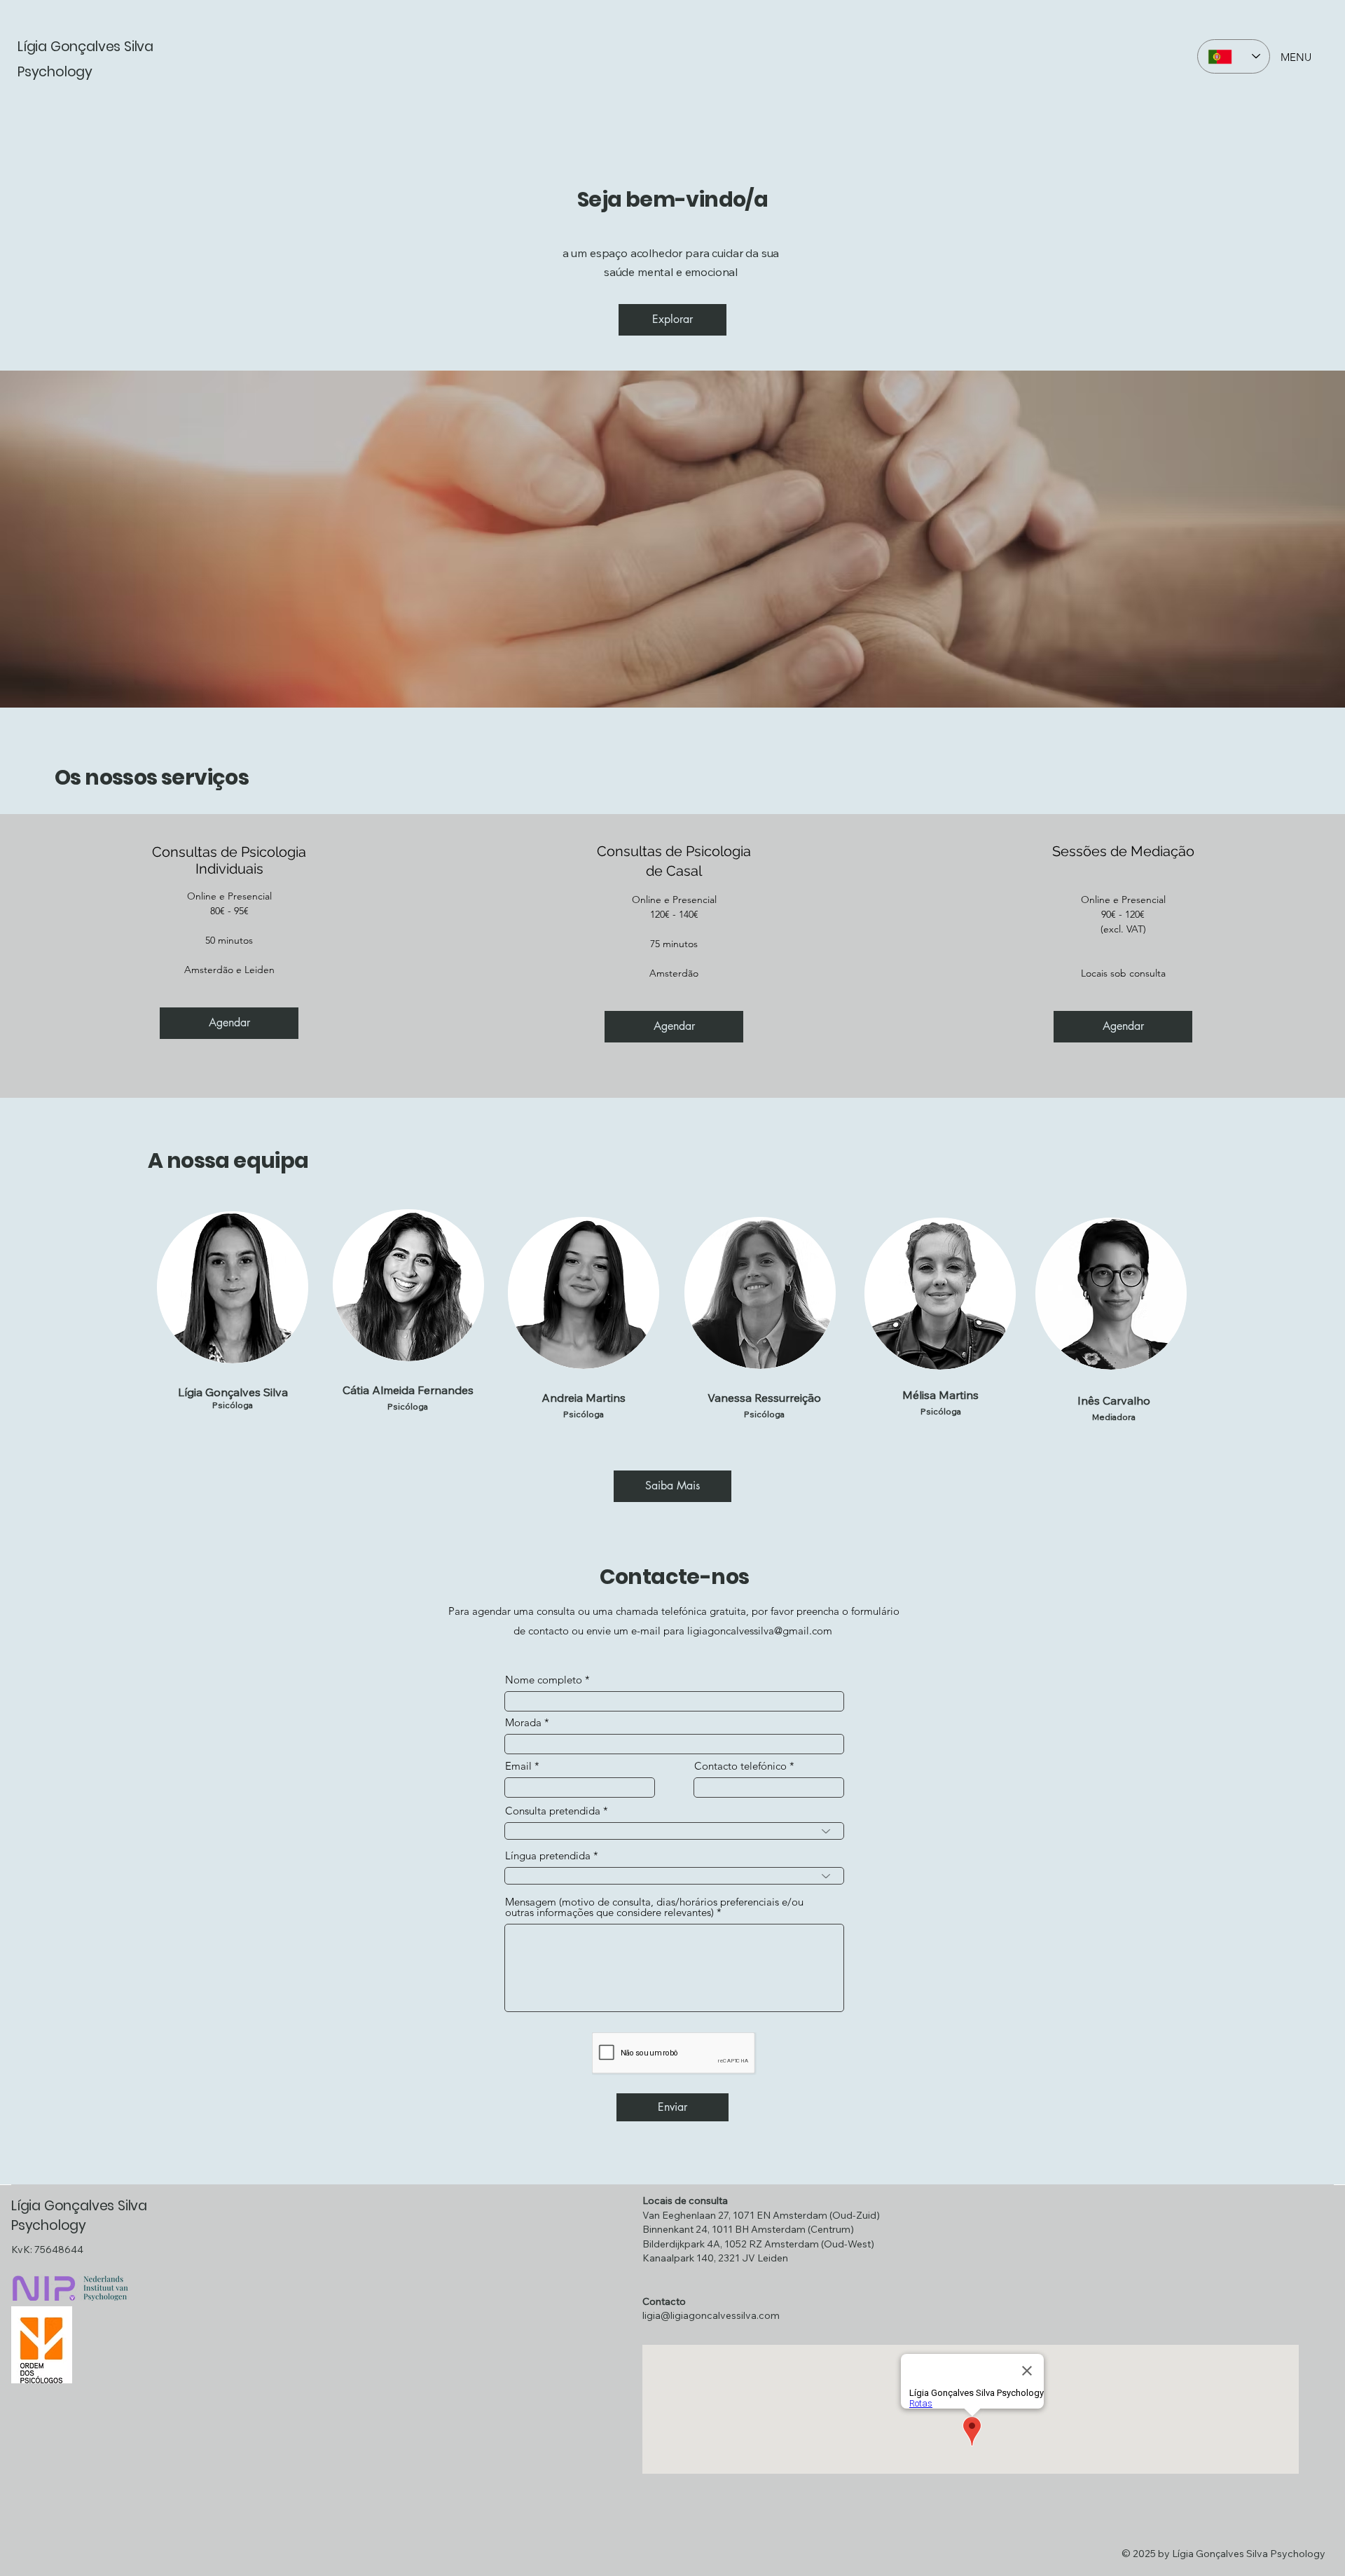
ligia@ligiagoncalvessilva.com (711, 2315)
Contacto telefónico (740, 1766)
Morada (523, 1722)
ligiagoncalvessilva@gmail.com (760, 1631)
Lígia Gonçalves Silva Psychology (79, 2216)
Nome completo (544, 1680)
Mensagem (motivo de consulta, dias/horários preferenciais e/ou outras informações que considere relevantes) (654, 1907)
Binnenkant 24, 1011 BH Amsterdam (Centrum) (748, 2229)
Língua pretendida (548, 1855)
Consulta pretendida (553, 1811)
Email (518, 1766)
